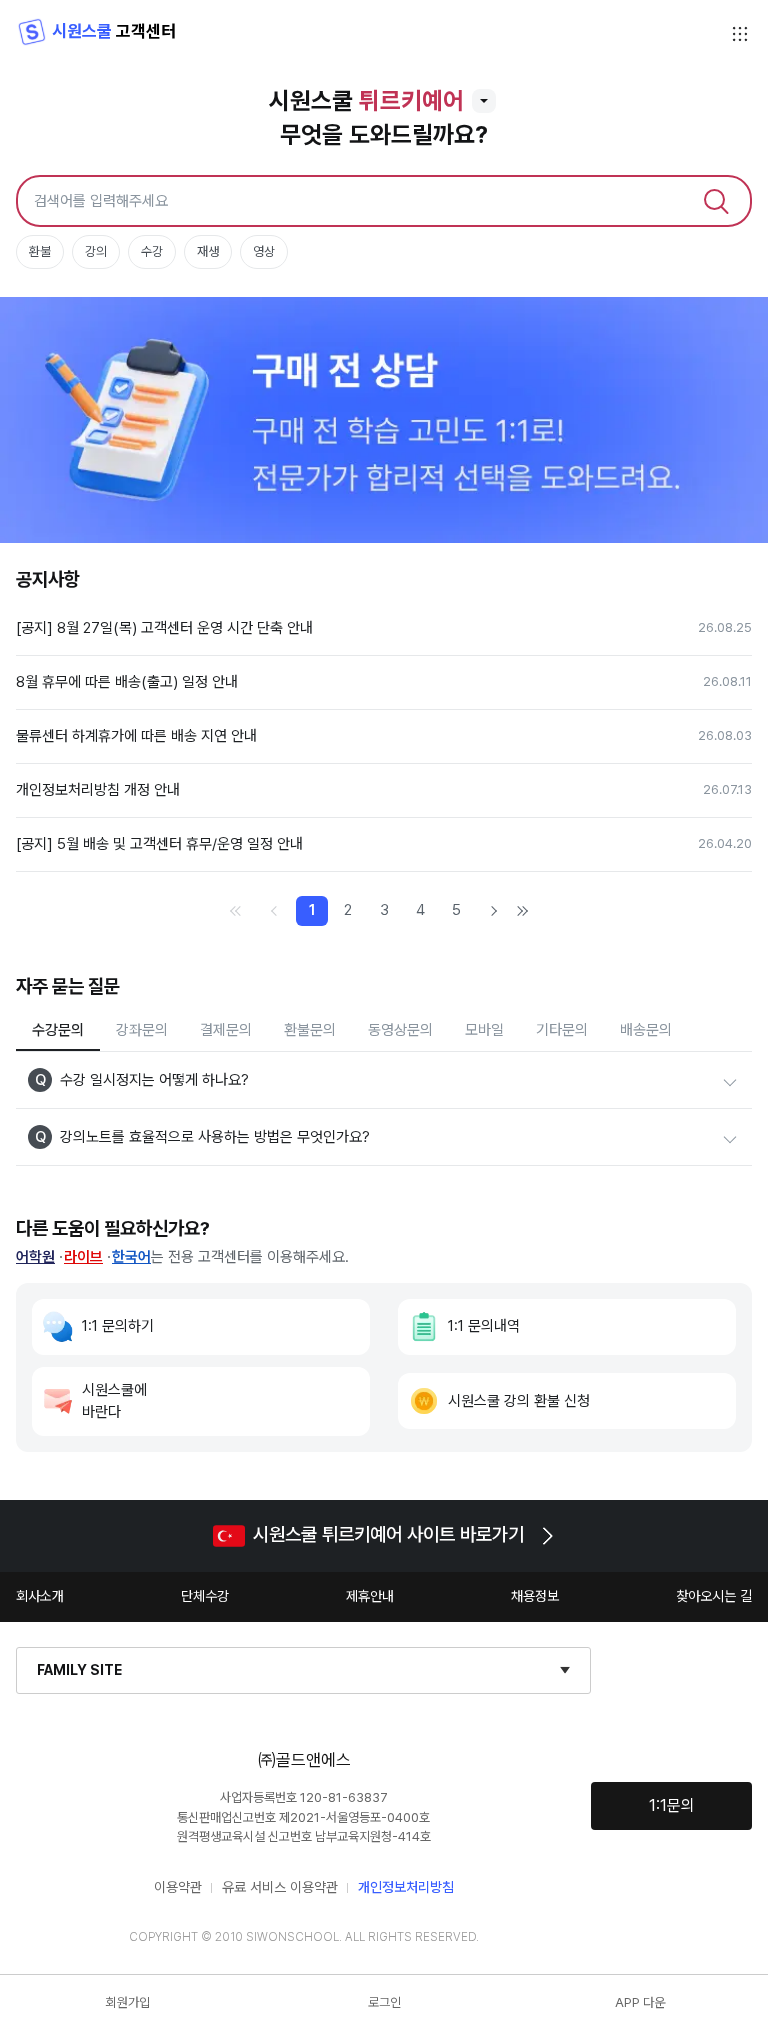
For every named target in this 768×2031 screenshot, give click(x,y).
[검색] (716, 201)
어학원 (35, 1257)
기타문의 (562, 1030)
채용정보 (535, 1596)
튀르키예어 (411, 100)
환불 (40, 251)
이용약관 (178, 1887)
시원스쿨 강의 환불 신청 (519, 1401)
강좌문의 (142, 1030)
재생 (208, 251)
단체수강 (205, 1596)
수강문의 (58, 1030)
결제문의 (226, 1030)
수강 (152, 251)
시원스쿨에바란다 (114, 1401)
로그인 (384, 2002)
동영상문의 (400, 1030)
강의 (96, 251)
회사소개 (40, 1596)
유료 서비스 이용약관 (280, 1887)
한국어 (131, 1257)
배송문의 (646, 1030)
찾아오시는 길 (714, 1596)
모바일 (484, 1030)
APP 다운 (640, 2002)
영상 (264, 251)
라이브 (83, 1257)
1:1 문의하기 (118, 1326)
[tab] (58, 1031)
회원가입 (128, 2002)
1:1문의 (672, 1805)
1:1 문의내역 (484, 1326)
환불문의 (310, 1030)
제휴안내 (370, 1596)
